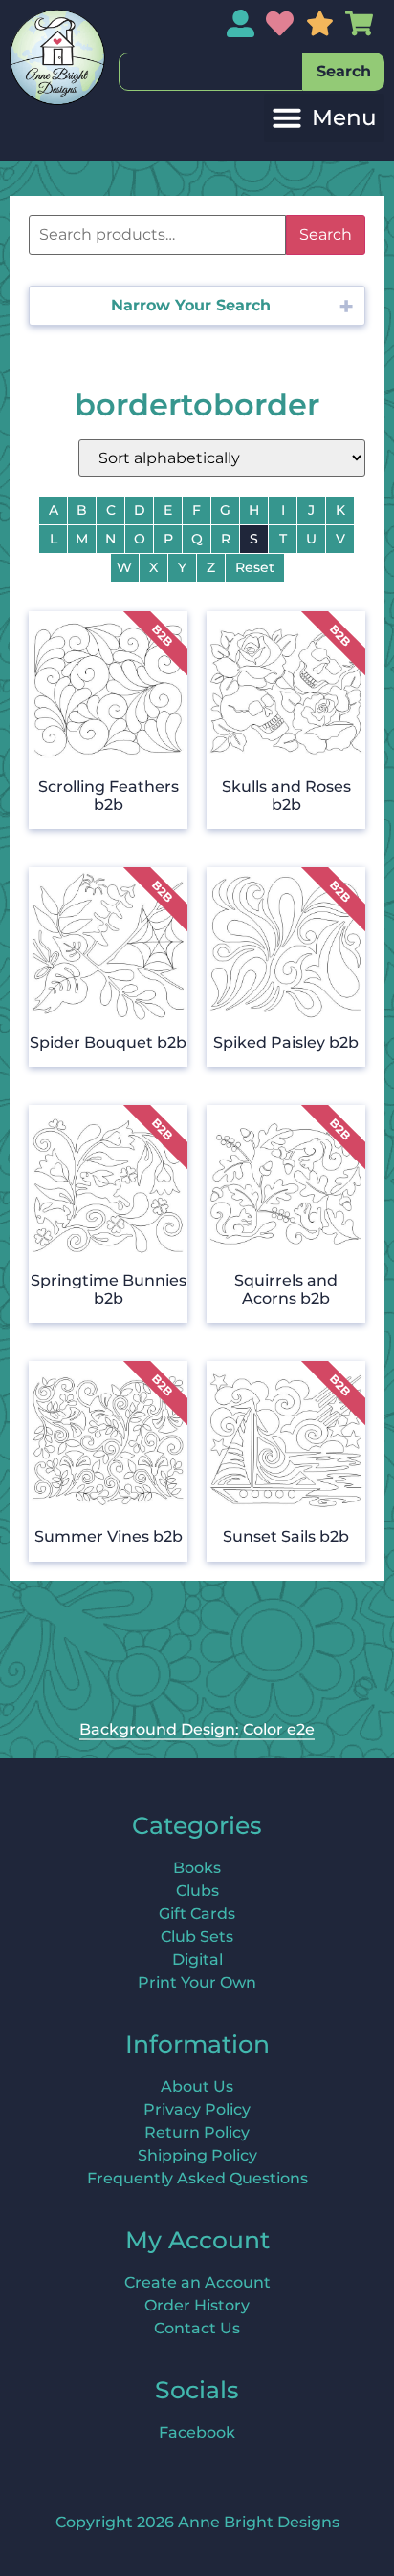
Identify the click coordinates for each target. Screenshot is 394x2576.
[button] (324, 118)
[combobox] (211, 72)
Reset (255, 567)
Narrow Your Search (191, 305)
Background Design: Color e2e (197, 1729)
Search (326, 234)
